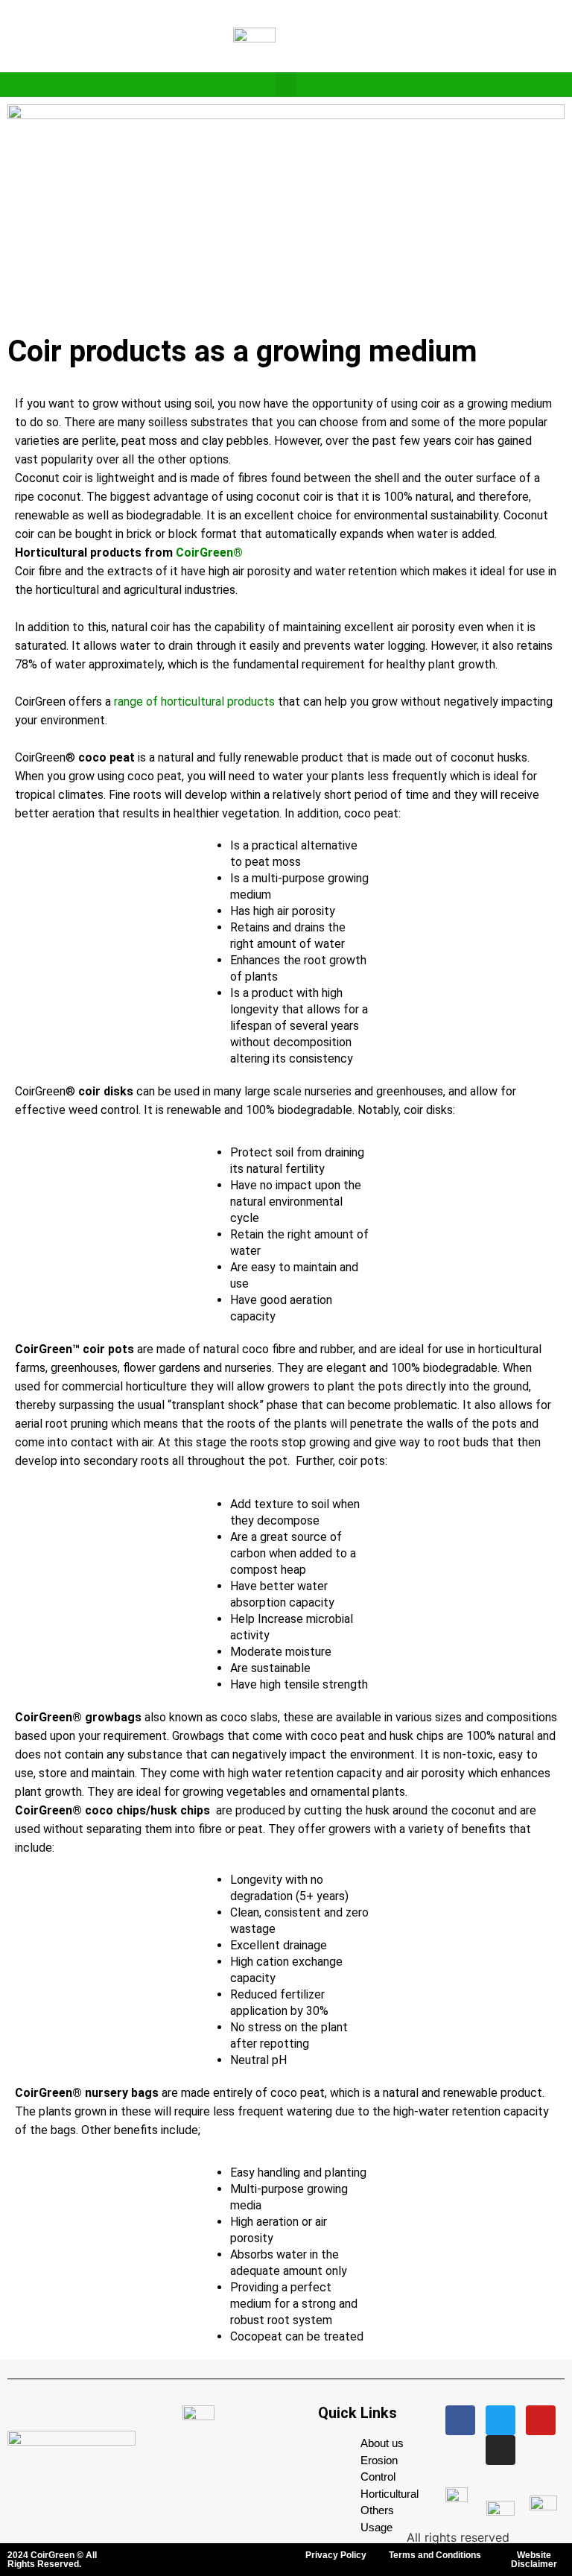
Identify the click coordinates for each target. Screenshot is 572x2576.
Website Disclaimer (534, 2560)
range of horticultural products (194, 702)
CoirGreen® (209, 553)
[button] (286, 85)
